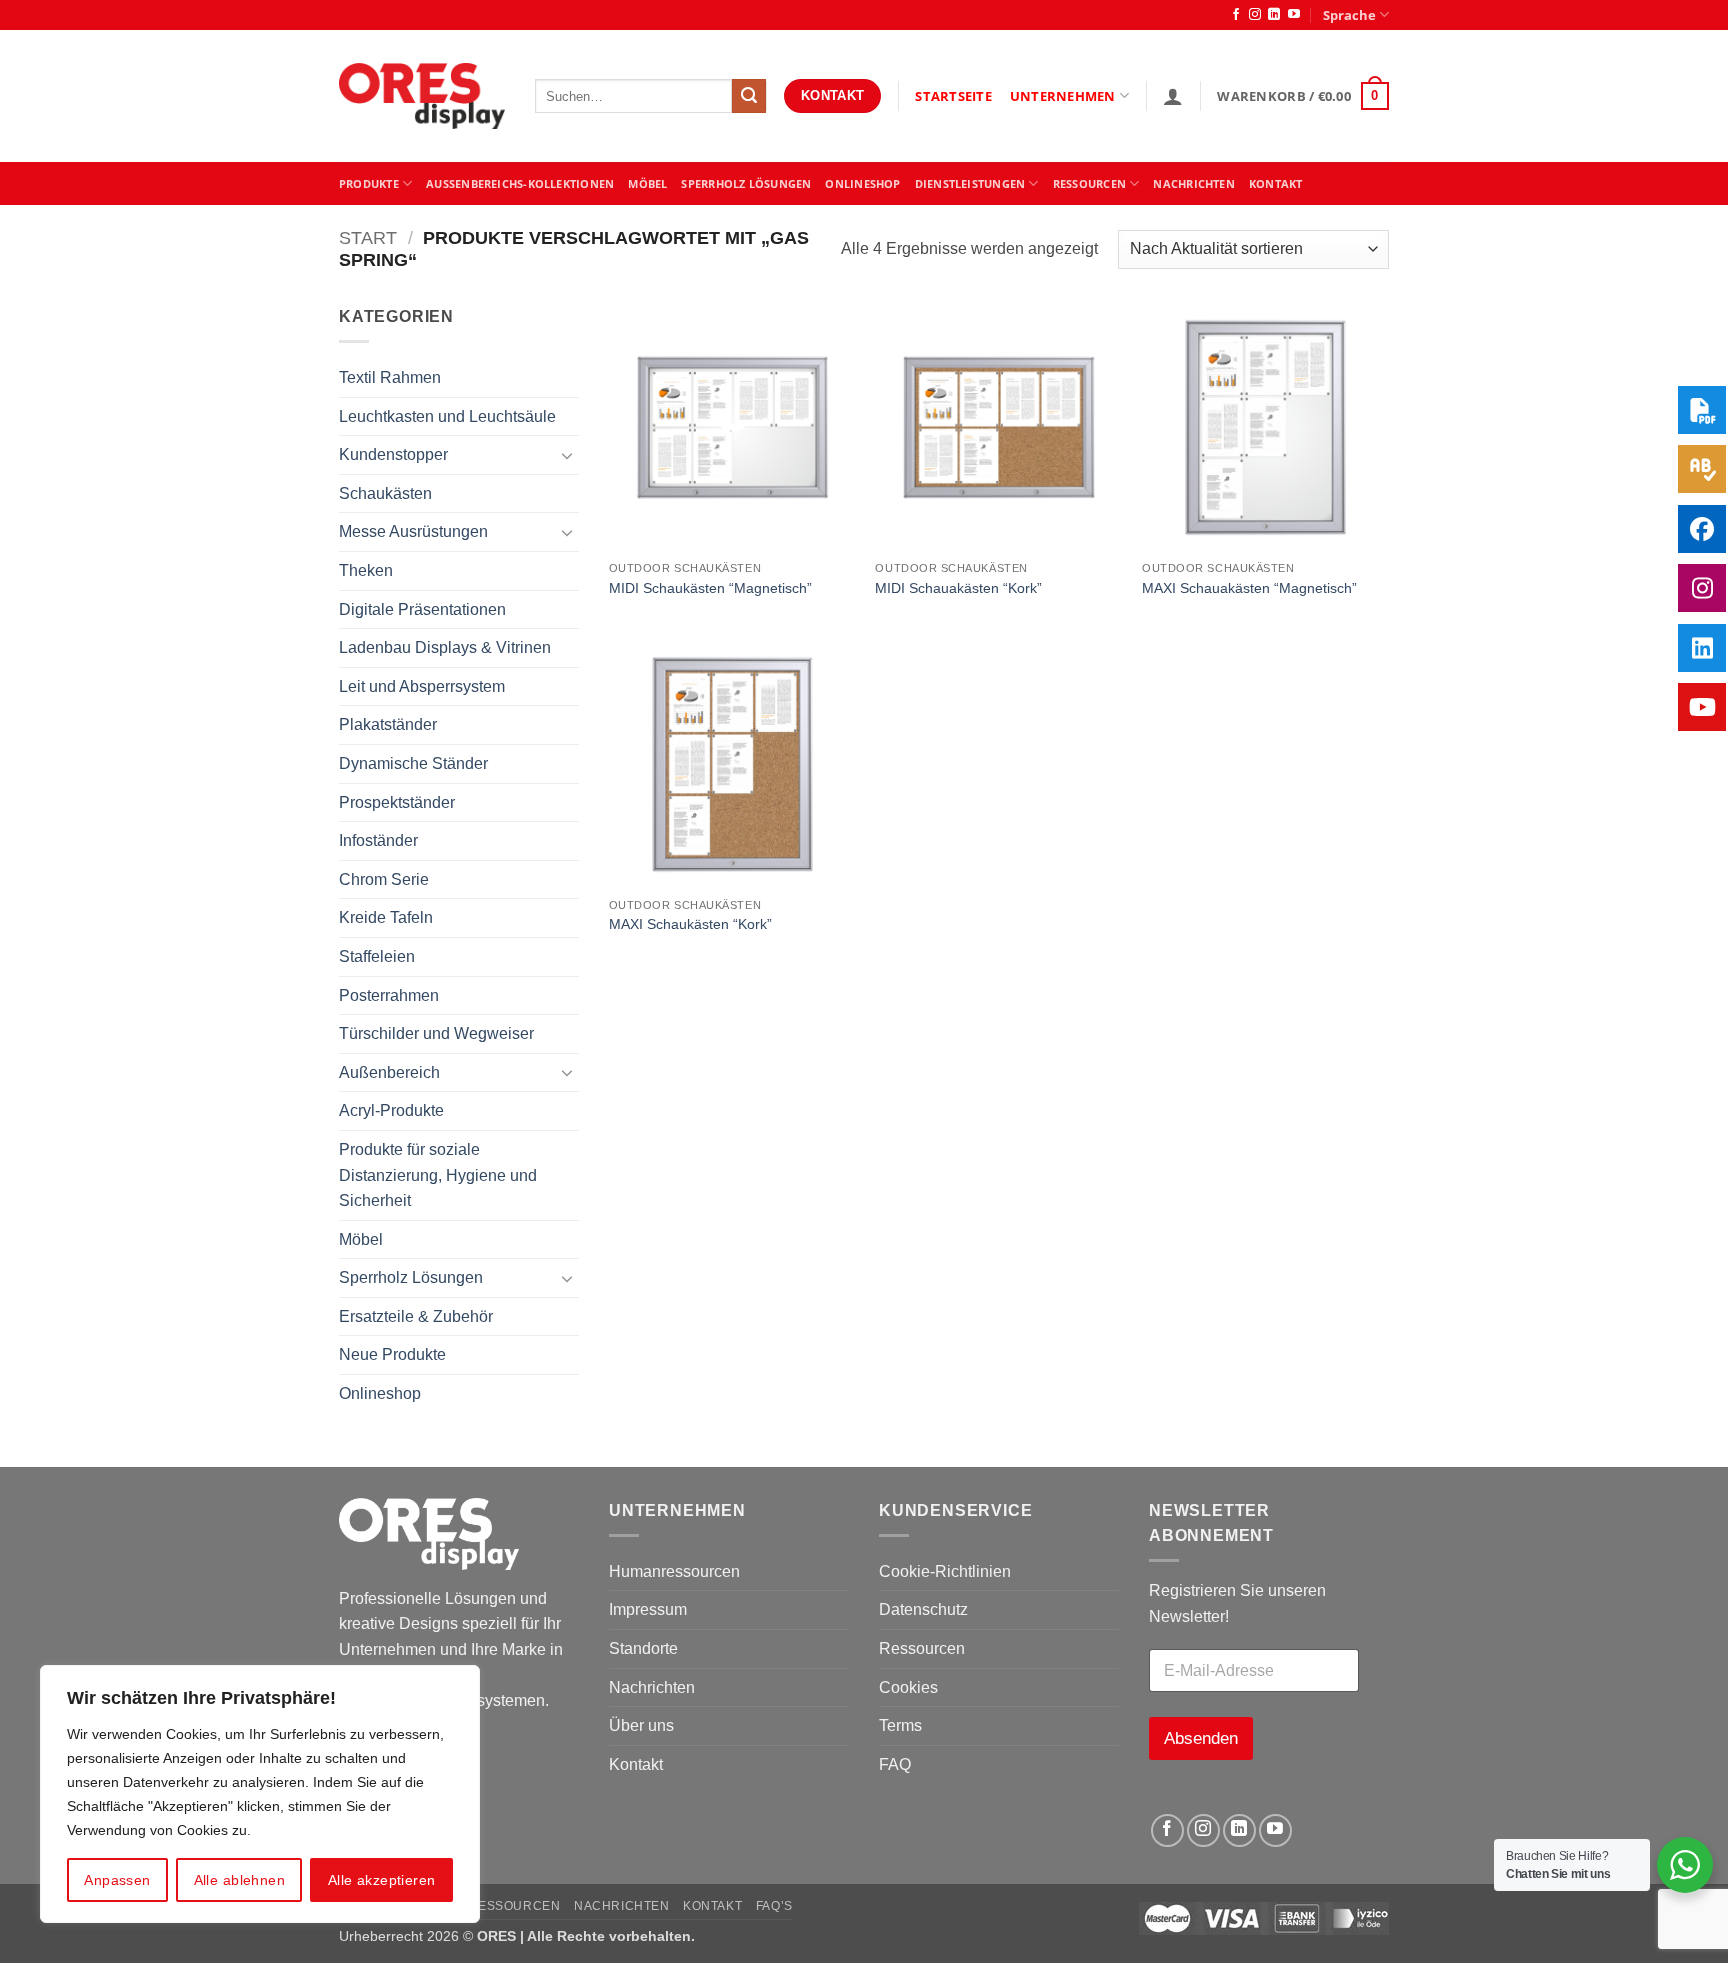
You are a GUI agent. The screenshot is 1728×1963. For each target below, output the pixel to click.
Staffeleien (377, 956)
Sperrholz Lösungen (746, 183)
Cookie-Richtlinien (945, 1571)
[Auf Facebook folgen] (1236, 15)
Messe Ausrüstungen (413, 531)
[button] (1173, 96)
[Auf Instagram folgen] (1255, 15)
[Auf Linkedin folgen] (1274, 15)
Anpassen (117, 1880)
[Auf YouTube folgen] (1294, 15)
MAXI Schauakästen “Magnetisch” (1249, 588)
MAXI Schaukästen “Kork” (690, 924)
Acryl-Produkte (391, 1110)
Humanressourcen (674, 1571)
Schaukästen (385, 493)
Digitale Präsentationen (422, 609)
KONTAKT (1276, 183)
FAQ (895, 1764)
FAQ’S (774, 1906)
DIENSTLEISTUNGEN (970, 183)
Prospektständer (397, 802)
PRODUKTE (369, 183)
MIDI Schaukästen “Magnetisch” (710, 588)
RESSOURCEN (1089, 183)
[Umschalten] (567, 455)
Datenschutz (923, 1609)
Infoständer (378, 840)
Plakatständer (388, 724)
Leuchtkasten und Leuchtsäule (447, 416)
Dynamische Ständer (413, 763)
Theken (366, 570)
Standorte (643, 1648)
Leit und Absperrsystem (422, 686)
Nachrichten (1193, 183)
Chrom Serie (384, 879)
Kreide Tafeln (386, 917)
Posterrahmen (389, 995)
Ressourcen (922, 1648)
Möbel (361, 1239)
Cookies (908, 1687)
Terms (900, 1725)
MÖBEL (647, 183)
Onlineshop (862, 183)
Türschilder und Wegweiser (436, 1033)
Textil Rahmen (390, 377)
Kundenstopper (393, 454)
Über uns (641, 1725)
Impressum (648, 1609)
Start (368, 237)
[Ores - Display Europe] (422, 96)
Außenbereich (389, 1072)
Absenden (1201, 1738)
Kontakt (636, 1764)
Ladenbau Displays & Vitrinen (445, 647)
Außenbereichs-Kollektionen (520, 183)
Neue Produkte (392, 1354)
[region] (260, 1794)
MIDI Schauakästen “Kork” (958, 588)
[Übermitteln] (749, 96)
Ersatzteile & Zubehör (416, 1316)
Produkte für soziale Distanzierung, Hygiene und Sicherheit (438, 1175)
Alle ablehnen (239, 1880)
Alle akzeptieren (382, 1880)
